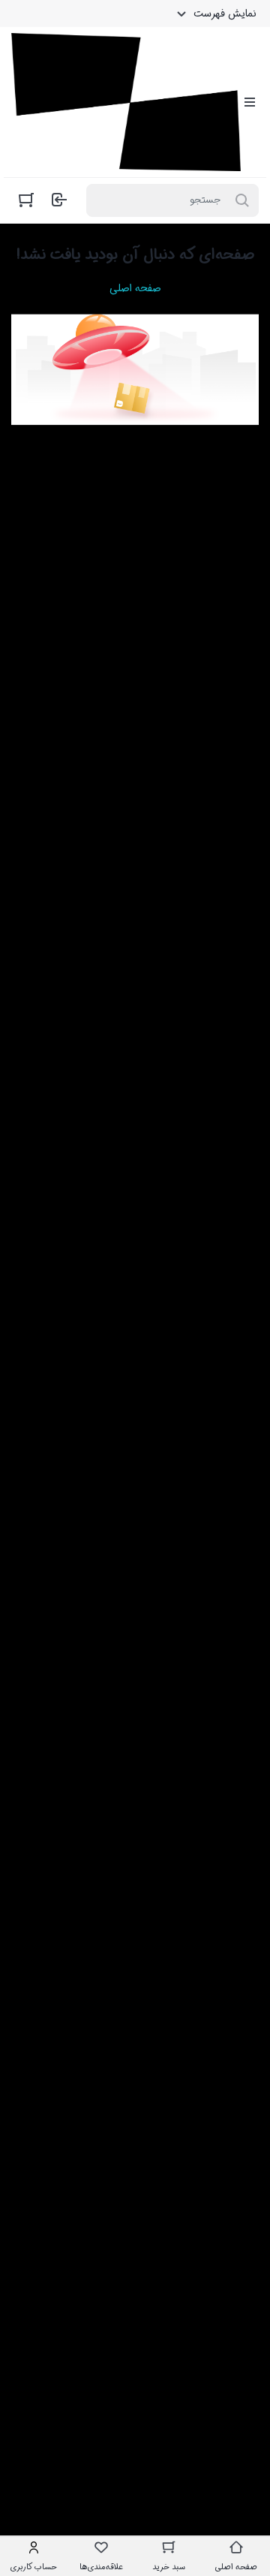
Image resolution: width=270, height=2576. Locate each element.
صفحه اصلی (135, 288)
